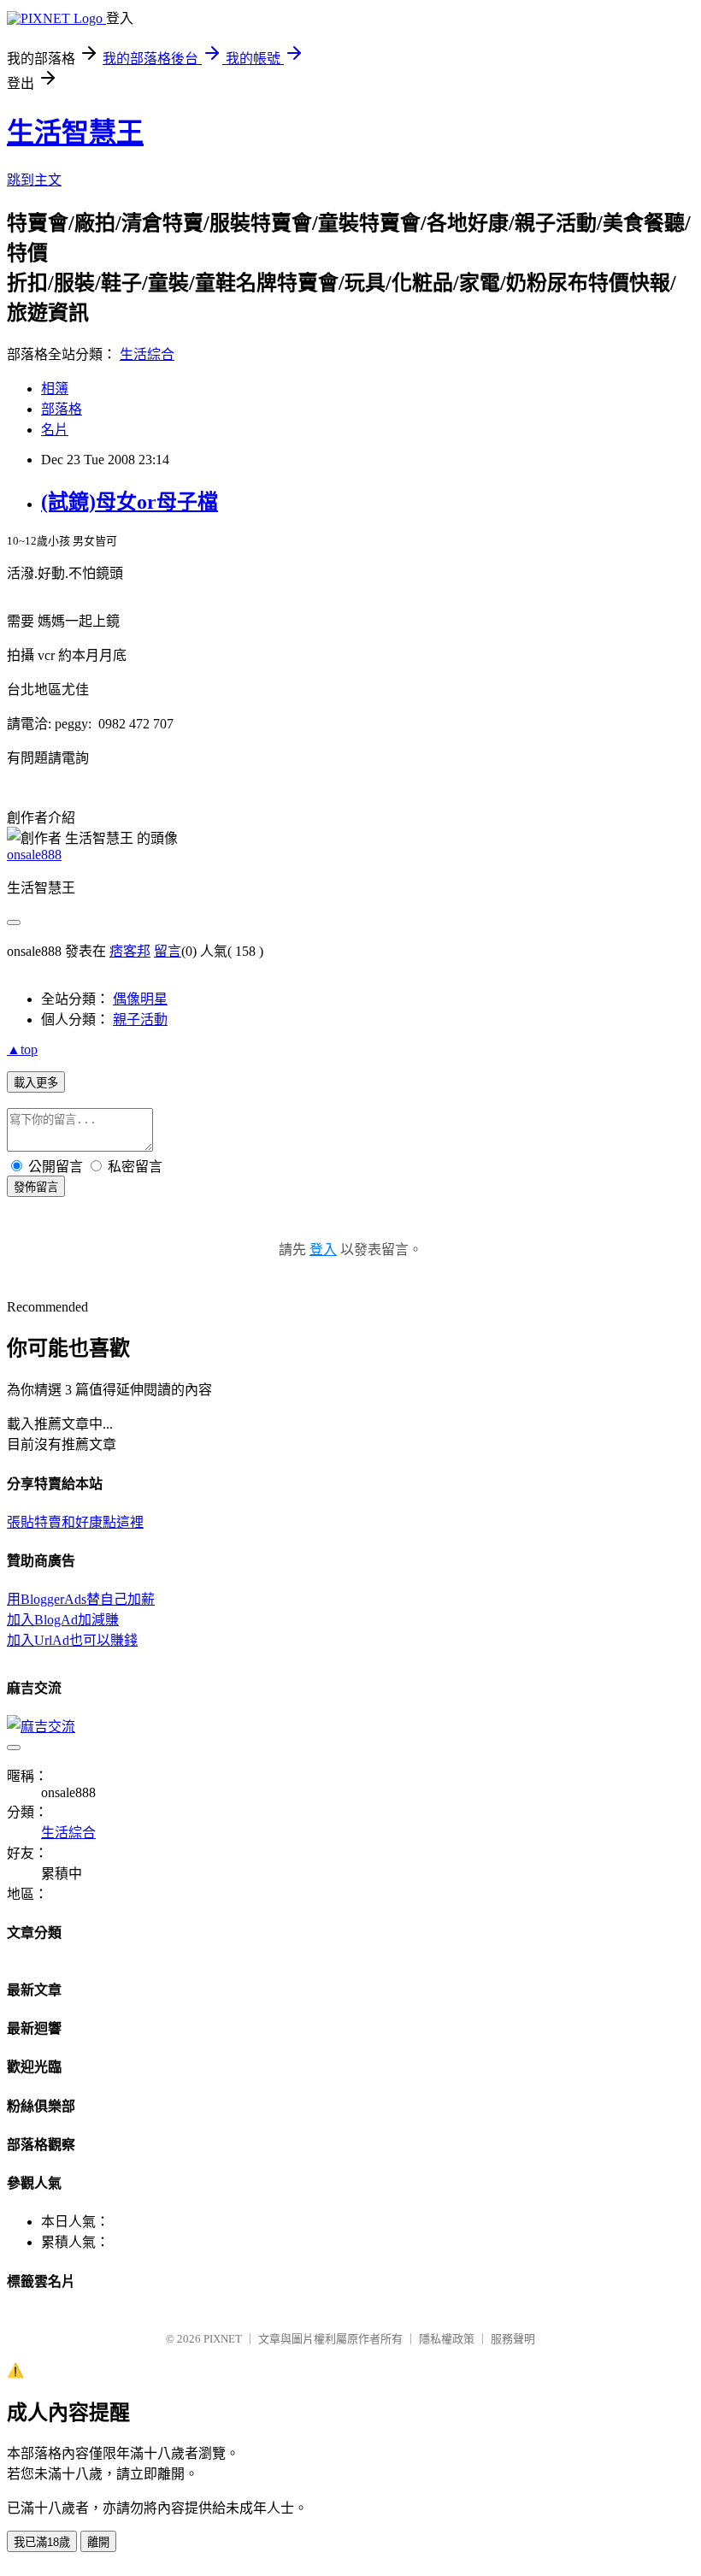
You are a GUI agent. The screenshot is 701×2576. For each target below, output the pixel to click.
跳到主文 (34, 180)
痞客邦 (130, 951)
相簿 (55, 389)
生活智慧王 (75, 133)
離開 (98, 2542)
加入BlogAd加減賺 (63, 1620)
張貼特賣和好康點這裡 (75, 1522)
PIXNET (223, 2339)
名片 (55, 430)
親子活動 (140, 1020)
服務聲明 (513, 2339)
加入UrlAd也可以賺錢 (72, 1640)
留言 (168, 951)
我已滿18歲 (42, 2542)
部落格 (62, 409)
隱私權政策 (447, 2339)
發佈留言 (36, 1187)
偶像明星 (140, 999)
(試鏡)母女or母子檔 (130, 502)
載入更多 (36, 1083)
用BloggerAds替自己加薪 (81, 1599)
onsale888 (34, 855)
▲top (22, 1049)
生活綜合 (147, 354)
